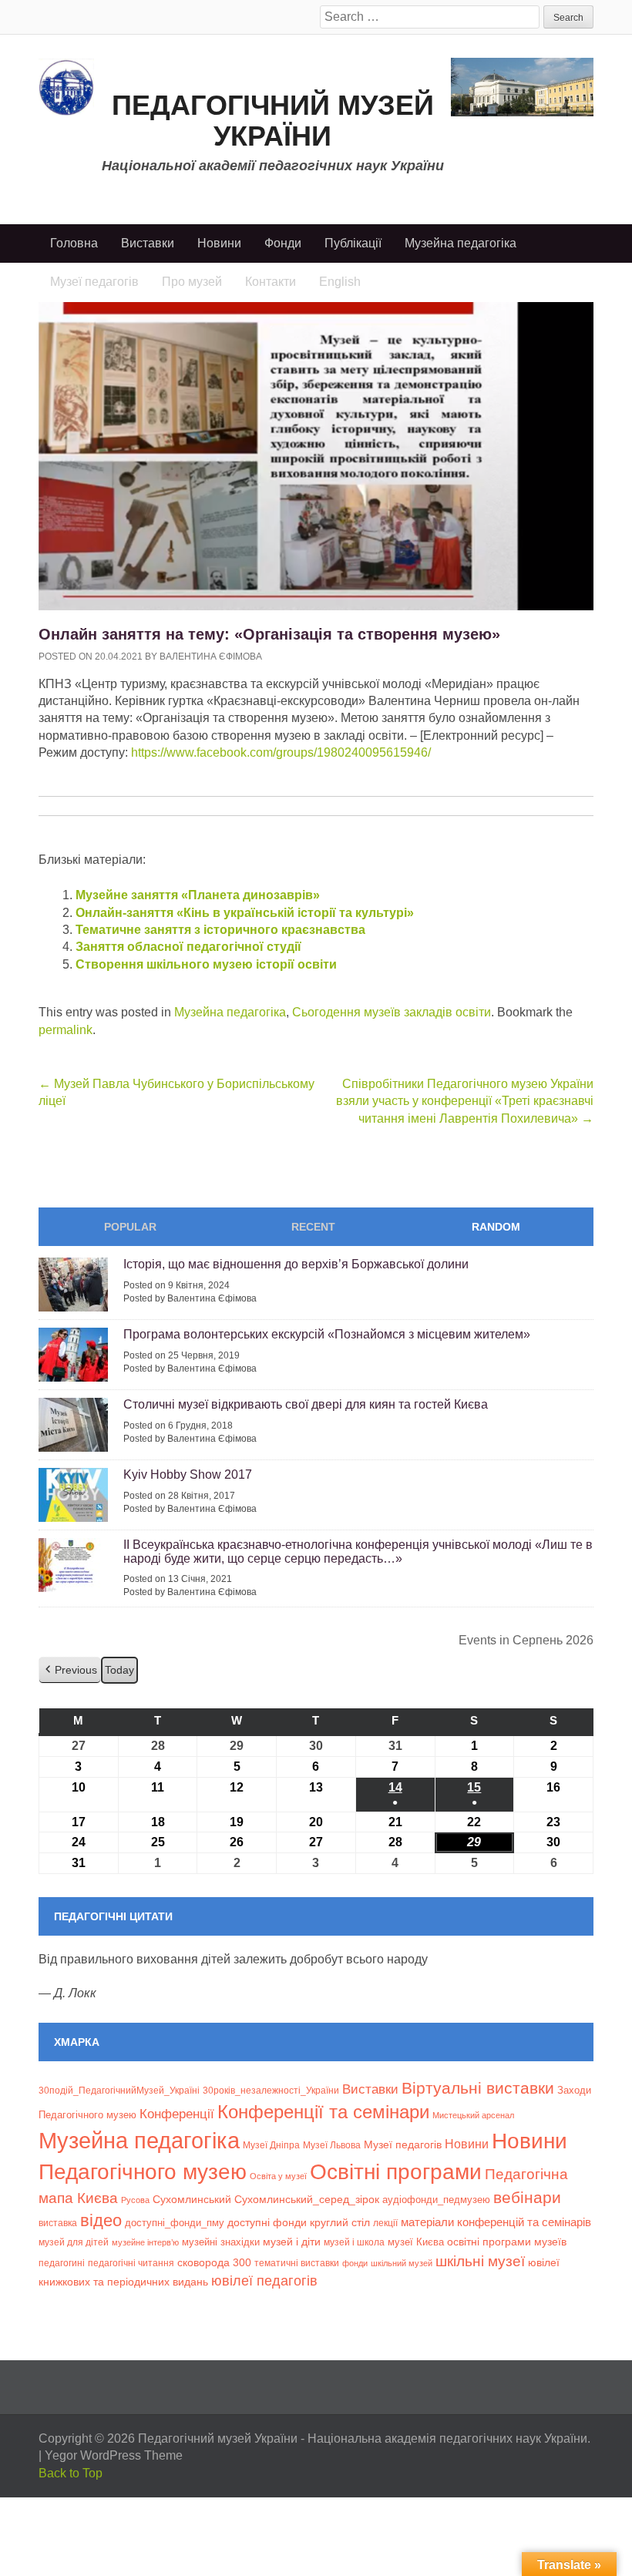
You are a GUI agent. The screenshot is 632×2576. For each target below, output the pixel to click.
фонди (355, 2263)
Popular (130, 1227)
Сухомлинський (192, 2200)
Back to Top (71, 2473)
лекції (385, 2223)
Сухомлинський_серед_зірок (307, 2199)
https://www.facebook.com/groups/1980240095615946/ (281, 752)
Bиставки (370, 2089)
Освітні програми (396, 2171)
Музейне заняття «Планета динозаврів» (198, 895)
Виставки (148, 243)
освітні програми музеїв (507, 2242)
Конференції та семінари (323, 2112)
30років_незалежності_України (271, 2091)
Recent (313, 1227)
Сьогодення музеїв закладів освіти (392, 1012)
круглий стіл (340, 2222)
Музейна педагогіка (461, 243)
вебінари (527, 2197)
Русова (135, 2200)
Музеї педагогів (403, 2144)
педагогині (62, 2263)
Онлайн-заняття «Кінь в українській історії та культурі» (245, 913)
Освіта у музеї (278, 2176)
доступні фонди (267, 2222)
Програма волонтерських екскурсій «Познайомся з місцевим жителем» (327, 1334)
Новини (219, 243)
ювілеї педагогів (264, 2281)
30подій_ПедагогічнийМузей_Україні (119, 2091)
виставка (58, 2223)
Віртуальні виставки (478, 2088)
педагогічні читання (131, 2263)
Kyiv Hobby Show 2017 (188, 1474)
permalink (66, 1030)
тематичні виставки (297, 2263)
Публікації (353, 243)
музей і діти (292, 2242)
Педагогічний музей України (273, 121)
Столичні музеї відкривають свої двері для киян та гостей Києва (306, 1404)
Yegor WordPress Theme (114, 2455)
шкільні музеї (480, 2261)
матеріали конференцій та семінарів (496, 2222)
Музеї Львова (332, 2145)
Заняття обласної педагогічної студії (188, 947)
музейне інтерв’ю (145, 2242)
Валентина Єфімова (211, 657)
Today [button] (119, 1670)
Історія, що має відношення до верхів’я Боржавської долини (296, 1264)
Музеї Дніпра (271, 2145)
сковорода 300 (214, 2263)
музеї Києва (416, 2242)
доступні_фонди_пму (175, 2223)
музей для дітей (74, 2242)
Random (496, 1227)
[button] (70, 1670)
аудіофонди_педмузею (436, 2200)
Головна (74, 243)
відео (101, 2220)
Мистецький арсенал (473, 2115)
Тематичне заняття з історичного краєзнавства (220, 930)
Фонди (283, 243)
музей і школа (354, 2242)
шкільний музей (402, 2263)
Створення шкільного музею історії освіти (206, 964)
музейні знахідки (221, 2242)
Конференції (177, 2114)
